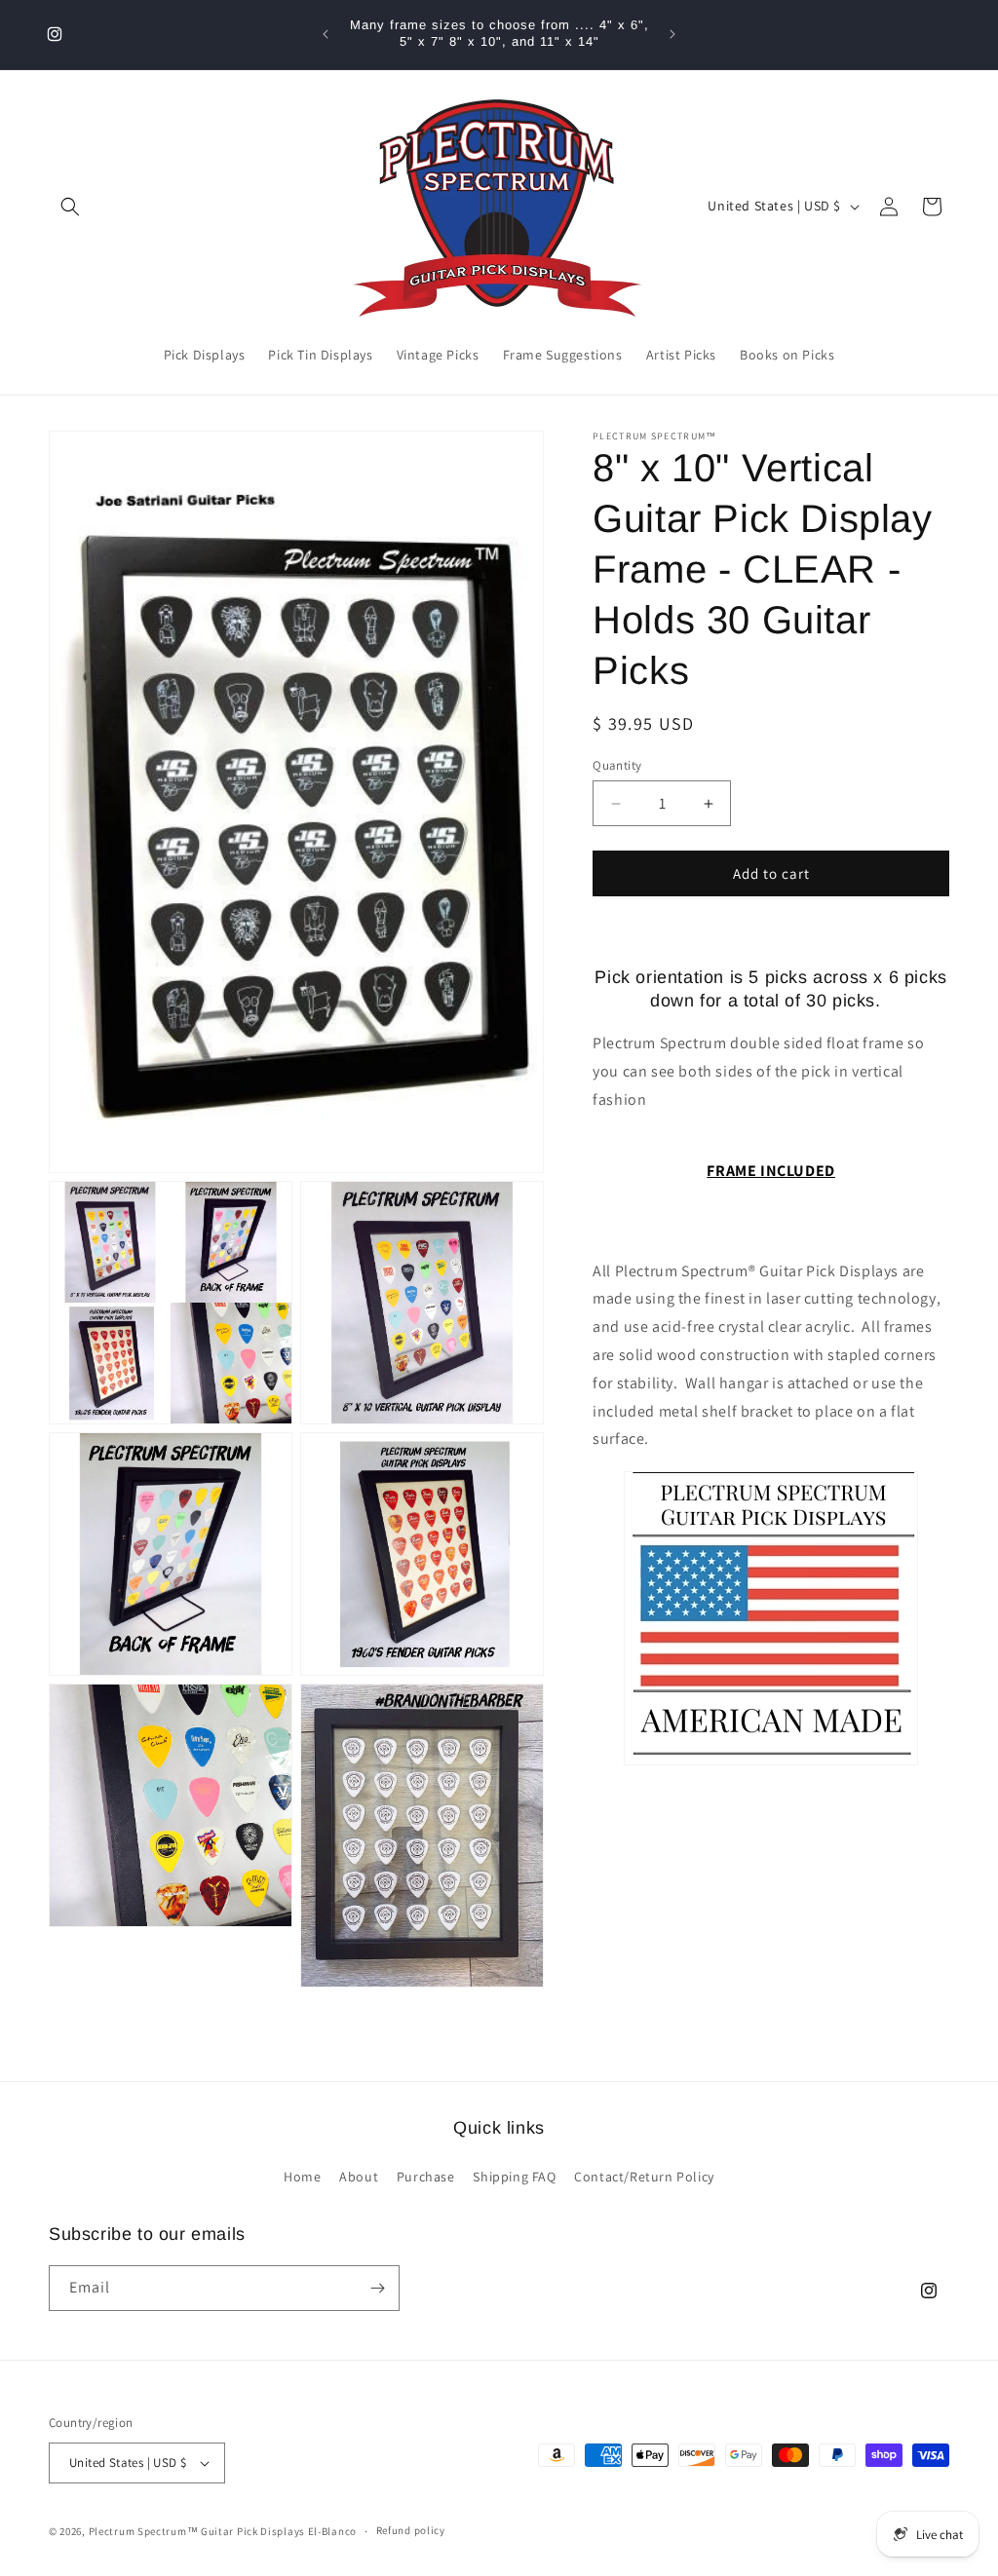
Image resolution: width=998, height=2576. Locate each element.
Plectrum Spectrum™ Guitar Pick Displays (197, 2531)
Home (302, 2177)
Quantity (617, 765)
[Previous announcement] (326, 34)
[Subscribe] (377, 2288)
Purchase (426, 2177)
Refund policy (411, 2530)
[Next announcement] (672, 34)
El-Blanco (332, 2531)
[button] (70, 207)
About (359, 2177)
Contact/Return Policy (644, 2177)
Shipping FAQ (514, 2177)
